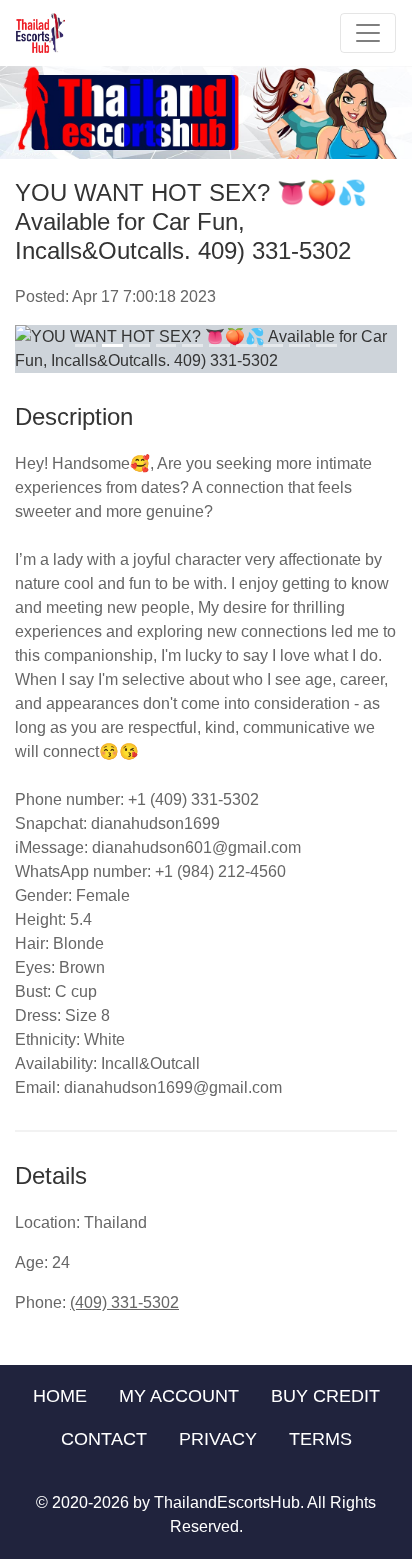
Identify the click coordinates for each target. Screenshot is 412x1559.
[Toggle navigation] (368, 33)
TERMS (320, 1439)
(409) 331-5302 (124, 1302)
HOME (60, 1396)
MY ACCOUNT (179, 1396)
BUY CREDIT (325, 1396)
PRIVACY (218, 1439)
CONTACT (104, 1439)
